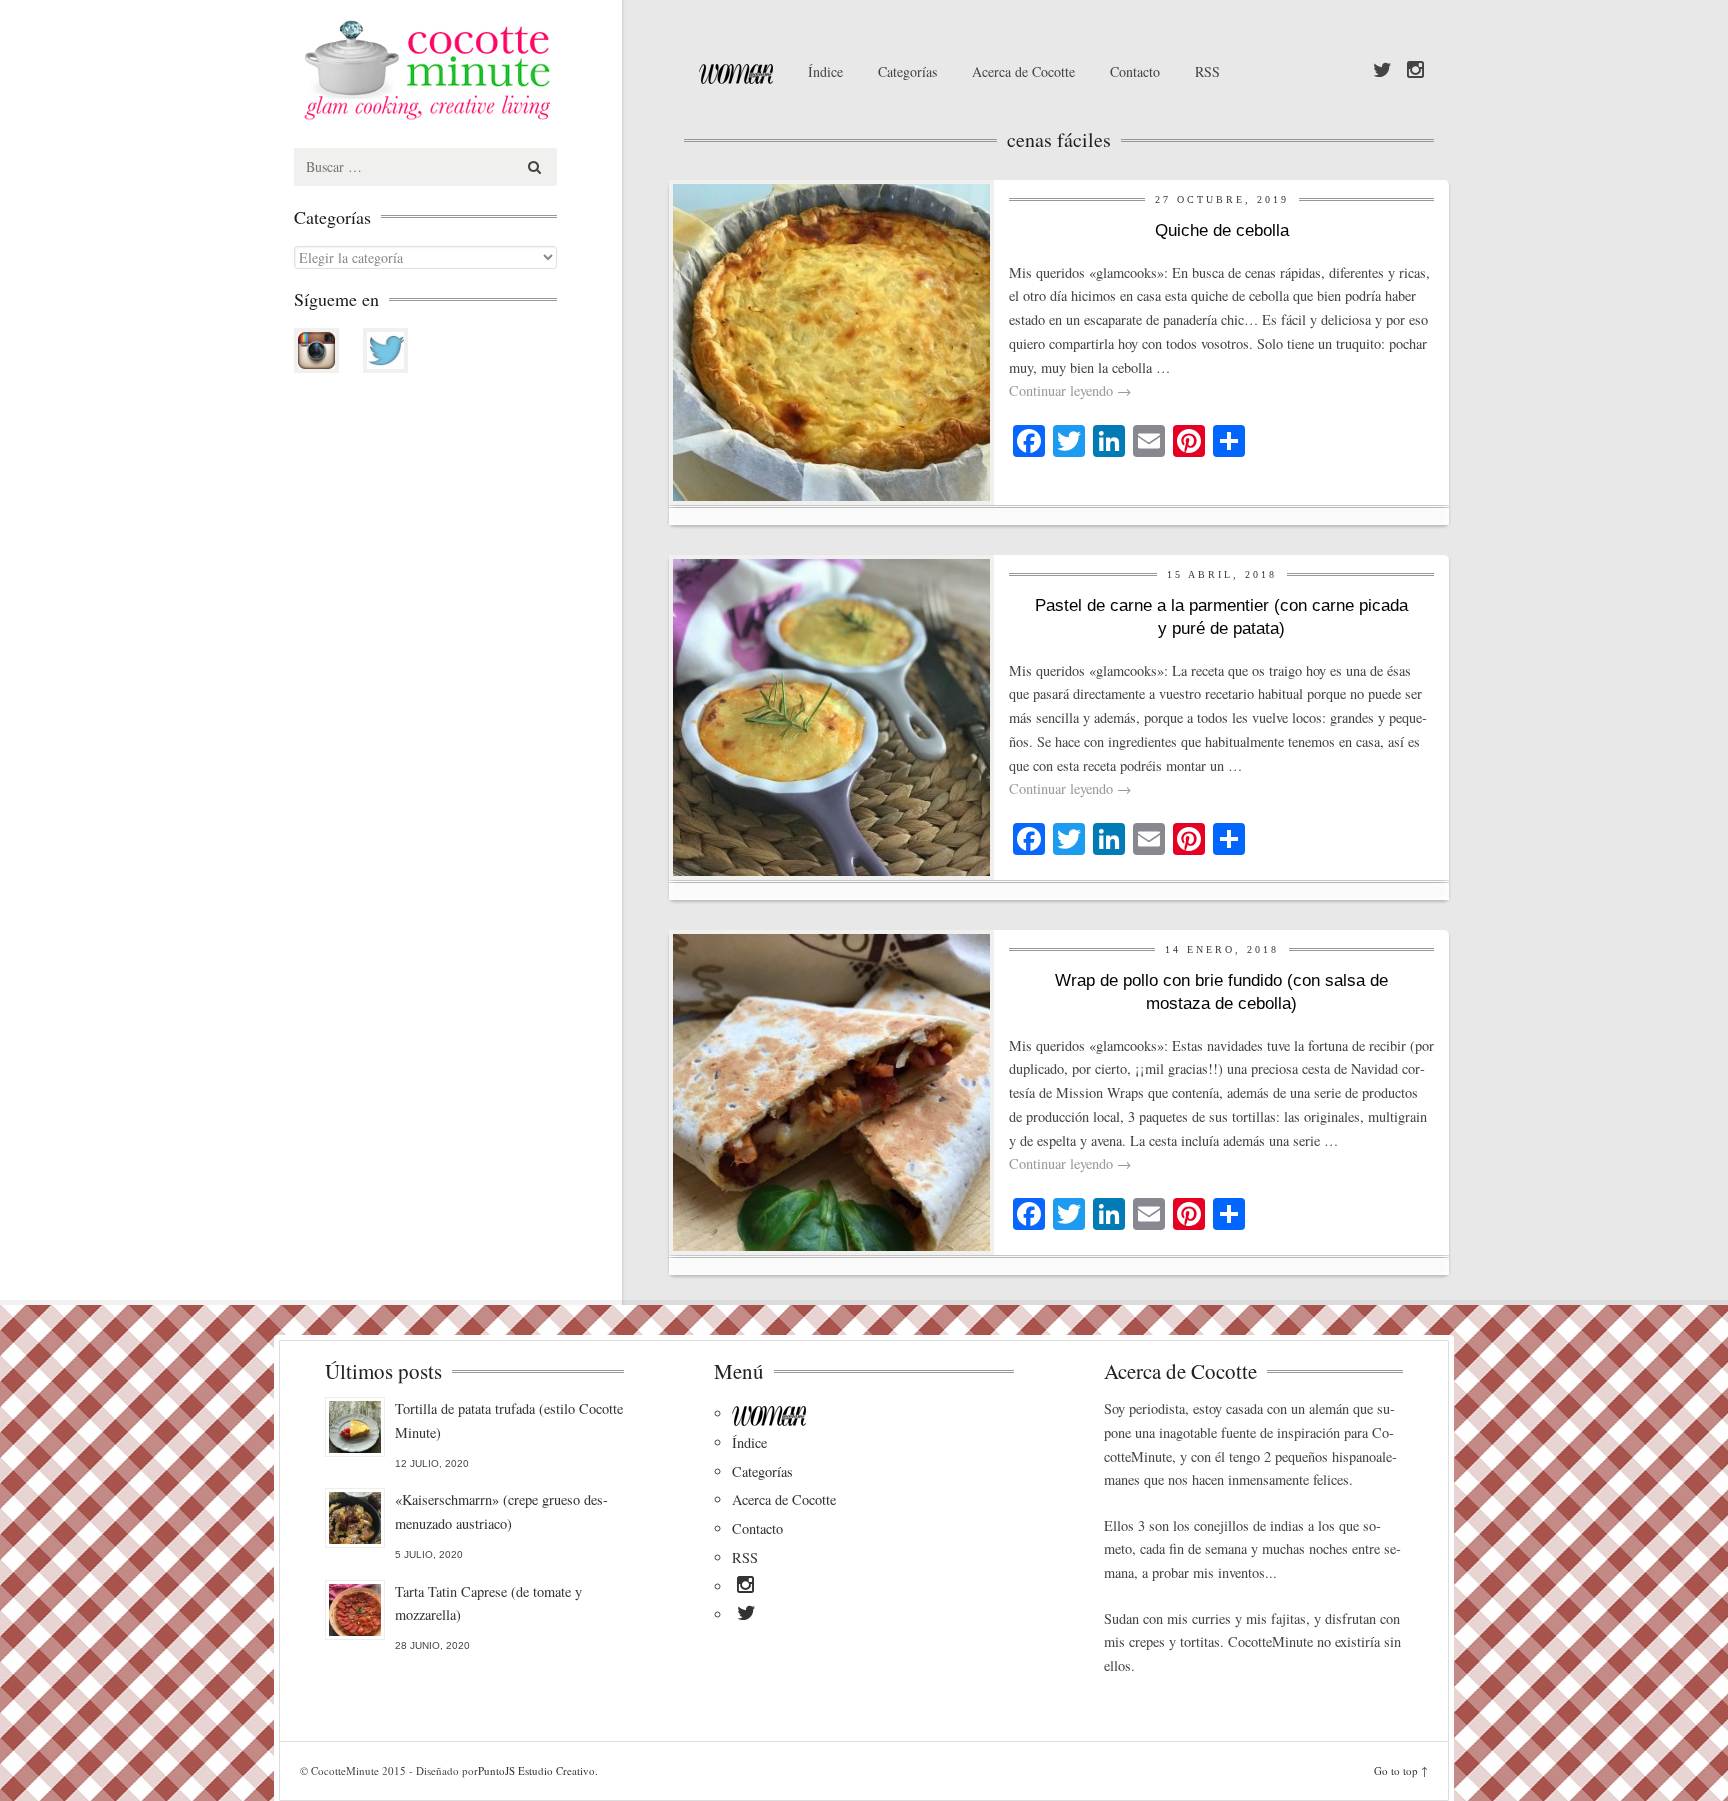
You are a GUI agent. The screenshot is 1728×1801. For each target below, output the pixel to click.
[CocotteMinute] (474, 70)
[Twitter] (1382, 71)
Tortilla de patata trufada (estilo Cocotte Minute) (509, 1420)
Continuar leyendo (1070, 390)
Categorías (907, 71)
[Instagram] (1415, 71)
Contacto (1135, 71)
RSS (1207, 71)
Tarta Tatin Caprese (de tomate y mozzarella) (488, 1603)
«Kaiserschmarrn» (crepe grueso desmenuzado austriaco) (501, 1511)
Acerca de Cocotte (1023, 71)
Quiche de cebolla (1222, 230)
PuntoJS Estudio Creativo (536, 1770)
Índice (825, 71)
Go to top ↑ (1401, 1770)
